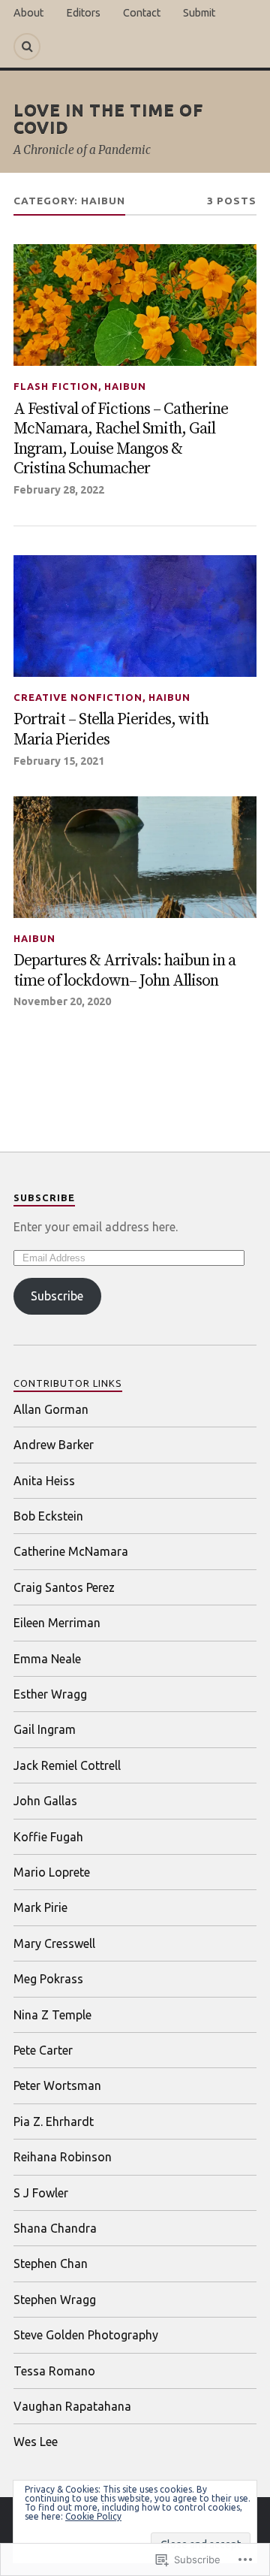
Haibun (125, 386)
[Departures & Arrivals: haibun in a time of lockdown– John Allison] (135, 857)
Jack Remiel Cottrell (67, 1765)
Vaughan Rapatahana (72, 2406)
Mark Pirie (40, 1907)
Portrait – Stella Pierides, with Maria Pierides (111, 730)
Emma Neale (47, 1659)
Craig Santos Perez (64, 1587)
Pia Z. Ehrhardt (54, 2122)
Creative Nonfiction (78, 697)
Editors (83, 13)
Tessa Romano (54, 2371)
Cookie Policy (93, 2516)
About (28, 13)
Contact (142, 13)
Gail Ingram (45, 1729)
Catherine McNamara (71, 1551)
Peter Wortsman (57, 2085)
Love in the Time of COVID (108, 118)
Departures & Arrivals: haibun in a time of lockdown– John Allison (124, 971)
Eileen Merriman (57, 1623)
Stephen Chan (51, 2263)
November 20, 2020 (62, 1001)
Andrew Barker (54, 1445)
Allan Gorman (51, 1409)
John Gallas (45, 1801)
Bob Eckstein (48, 1516)
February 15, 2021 (59, 761)
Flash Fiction (56, 386)
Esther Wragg (50, 1694)
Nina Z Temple (52, 2015)
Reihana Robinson (63, 2157)
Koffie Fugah (48, 1837)
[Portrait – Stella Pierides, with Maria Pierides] (135, 616)
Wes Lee (36, 2442)
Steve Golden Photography (86, 2335)
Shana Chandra (55, 2228)
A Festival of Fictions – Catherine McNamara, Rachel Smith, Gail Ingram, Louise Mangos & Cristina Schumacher (121, 439)
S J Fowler (41, 2193)
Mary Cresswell (54, 1943)
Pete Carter (43, 2050)
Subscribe (44, 1197)
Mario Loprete (52, 1872)
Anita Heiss (44, 1481)
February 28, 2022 (59, 490)
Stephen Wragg (55, 2300)
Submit (199, 13)
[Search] (27, 47)
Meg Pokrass (48, 1979)
